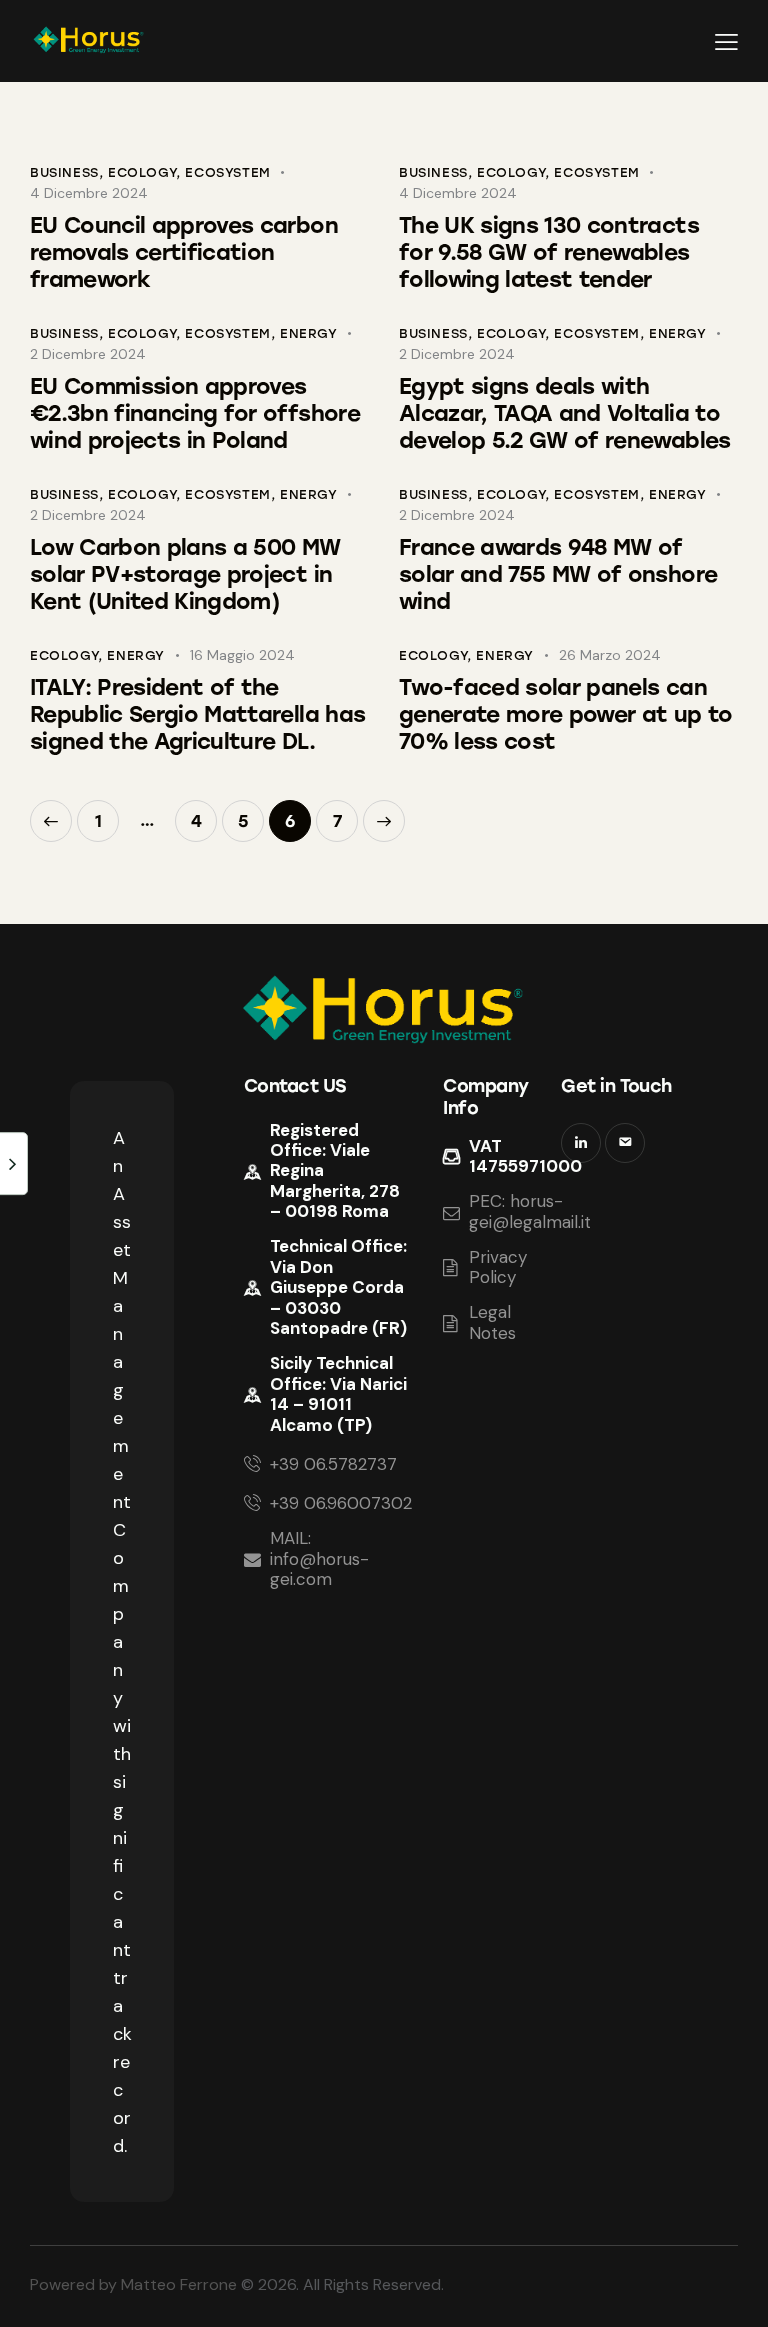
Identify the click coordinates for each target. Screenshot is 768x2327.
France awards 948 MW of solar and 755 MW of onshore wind (558, 574)
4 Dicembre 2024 (89, 193)
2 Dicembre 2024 (88, 354)
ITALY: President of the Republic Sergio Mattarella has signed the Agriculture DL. (197, 714)
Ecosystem (227, 172)
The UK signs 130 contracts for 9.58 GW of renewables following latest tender (549, 252)
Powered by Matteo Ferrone (133, 2284)
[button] (726, 41)
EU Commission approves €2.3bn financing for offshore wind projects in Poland (195, 413)
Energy (309, 333)
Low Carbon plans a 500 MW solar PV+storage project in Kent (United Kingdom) (185, 574)
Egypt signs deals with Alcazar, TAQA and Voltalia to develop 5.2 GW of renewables (565, 413)
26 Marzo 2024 (610, 655)
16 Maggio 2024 (242, 655)
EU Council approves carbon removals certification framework (184, 252)
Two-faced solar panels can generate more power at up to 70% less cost (566, 714)
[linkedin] (581, 1143)
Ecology (142, 172)
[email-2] (625, 1143)
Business (64, 172)
